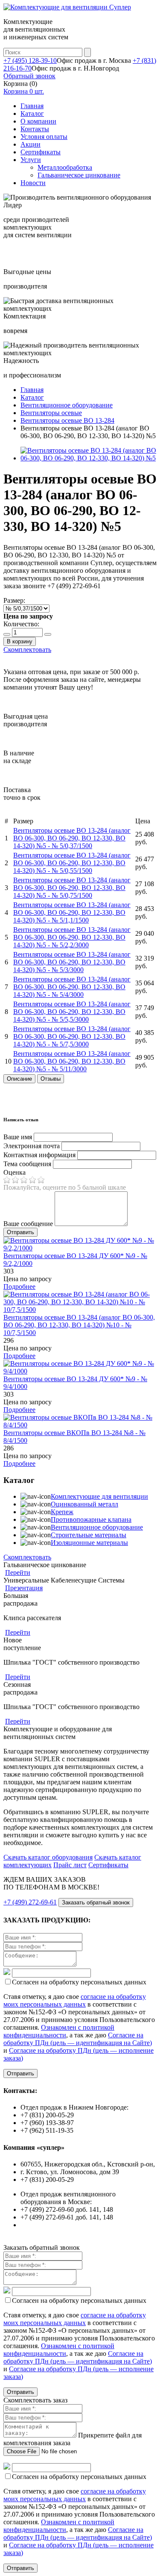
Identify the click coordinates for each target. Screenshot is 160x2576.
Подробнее (19, 1287)
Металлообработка (65, 167)
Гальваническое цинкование (79, 175)
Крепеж (62, 1512)
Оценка (15, 1172)
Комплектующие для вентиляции (99, 1496)
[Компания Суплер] (67, 7)
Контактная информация (39, 1155)
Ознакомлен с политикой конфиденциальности (59, 2031)
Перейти (18, 1572)
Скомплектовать (27, 650)
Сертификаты (41, 152)
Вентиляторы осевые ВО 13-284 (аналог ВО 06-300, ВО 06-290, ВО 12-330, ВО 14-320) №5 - (72, 838)
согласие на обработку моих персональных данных (75, 2000)
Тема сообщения (27, 1164)
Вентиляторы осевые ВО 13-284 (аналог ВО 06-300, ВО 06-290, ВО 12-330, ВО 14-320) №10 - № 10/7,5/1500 (79, 1325)
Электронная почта (32, 1146)
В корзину (20, 641)
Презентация (24, 1588)
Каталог (32, 113)
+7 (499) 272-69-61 (30, 1902)
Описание (19, 1079)
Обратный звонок (29, 76)
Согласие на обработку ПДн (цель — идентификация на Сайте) (78, 2039)
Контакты (35, 129)
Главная (32, 106)
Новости (33, 183)
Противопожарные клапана (91, 1519)
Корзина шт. (24, 91)
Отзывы (51, 1079)
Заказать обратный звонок (96, 1903)
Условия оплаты (44, 137)
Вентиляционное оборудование (97, 1527)
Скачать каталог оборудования (48, 1857)
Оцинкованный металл (84, 1504)
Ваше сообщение (28, 1224)
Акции (31, 144)
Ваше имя (18, 1137)
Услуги (31, 160)
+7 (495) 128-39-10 (30, 60)
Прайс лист (70, 1865)
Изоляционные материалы (89, 1543)
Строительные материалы (89, 1535)
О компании (38, 121)
